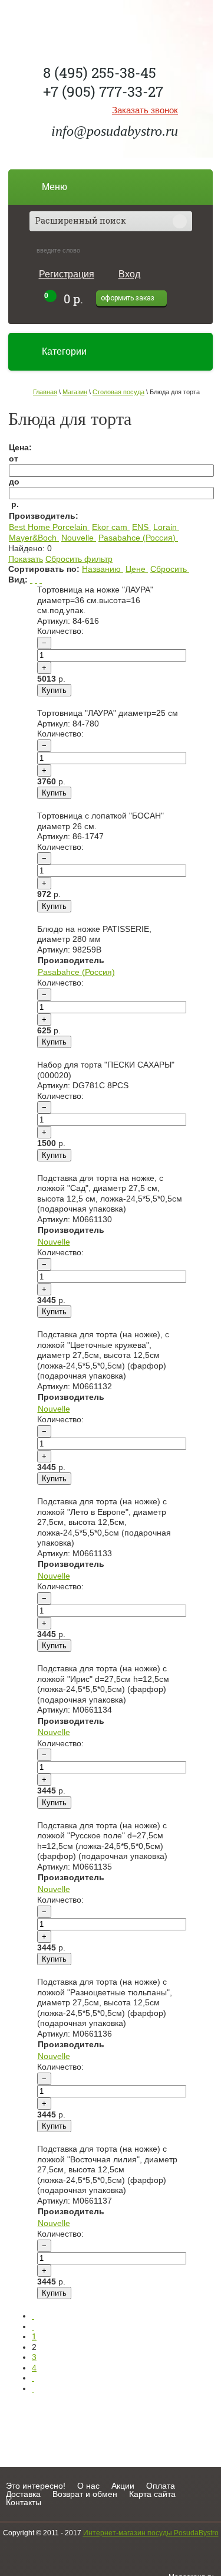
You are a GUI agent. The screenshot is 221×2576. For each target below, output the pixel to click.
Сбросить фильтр (79, 559)
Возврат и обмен (85, 2494)
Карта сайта (152, 2494)
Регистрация (67, 274)
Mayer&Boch (33, 538)
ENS (140, 527)
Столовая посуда (118, 392)
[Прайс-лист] (41, 580)
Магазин (75, 392)
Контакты (24, 2502)
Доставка (23, 2494)
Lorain (165, 527)
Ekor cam (110, 527)
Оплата (161, 2486)
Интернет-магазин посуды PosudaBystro (151, 2533)
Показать (26, 559)
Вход (129, 274)
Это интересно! (36, 2486)
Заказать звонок (145, 110)
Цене (136, 569)
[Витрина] (36, 580)
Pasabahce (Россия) (137, 538)
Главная (45, 392)
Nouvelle (77, 538)
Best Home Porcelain (48, 527)
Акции (123, 2486)
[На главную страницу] (111, 27)
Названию (101, 569)
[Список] (31, 580)
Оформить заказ (128, 298)
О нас (88, 2486)
